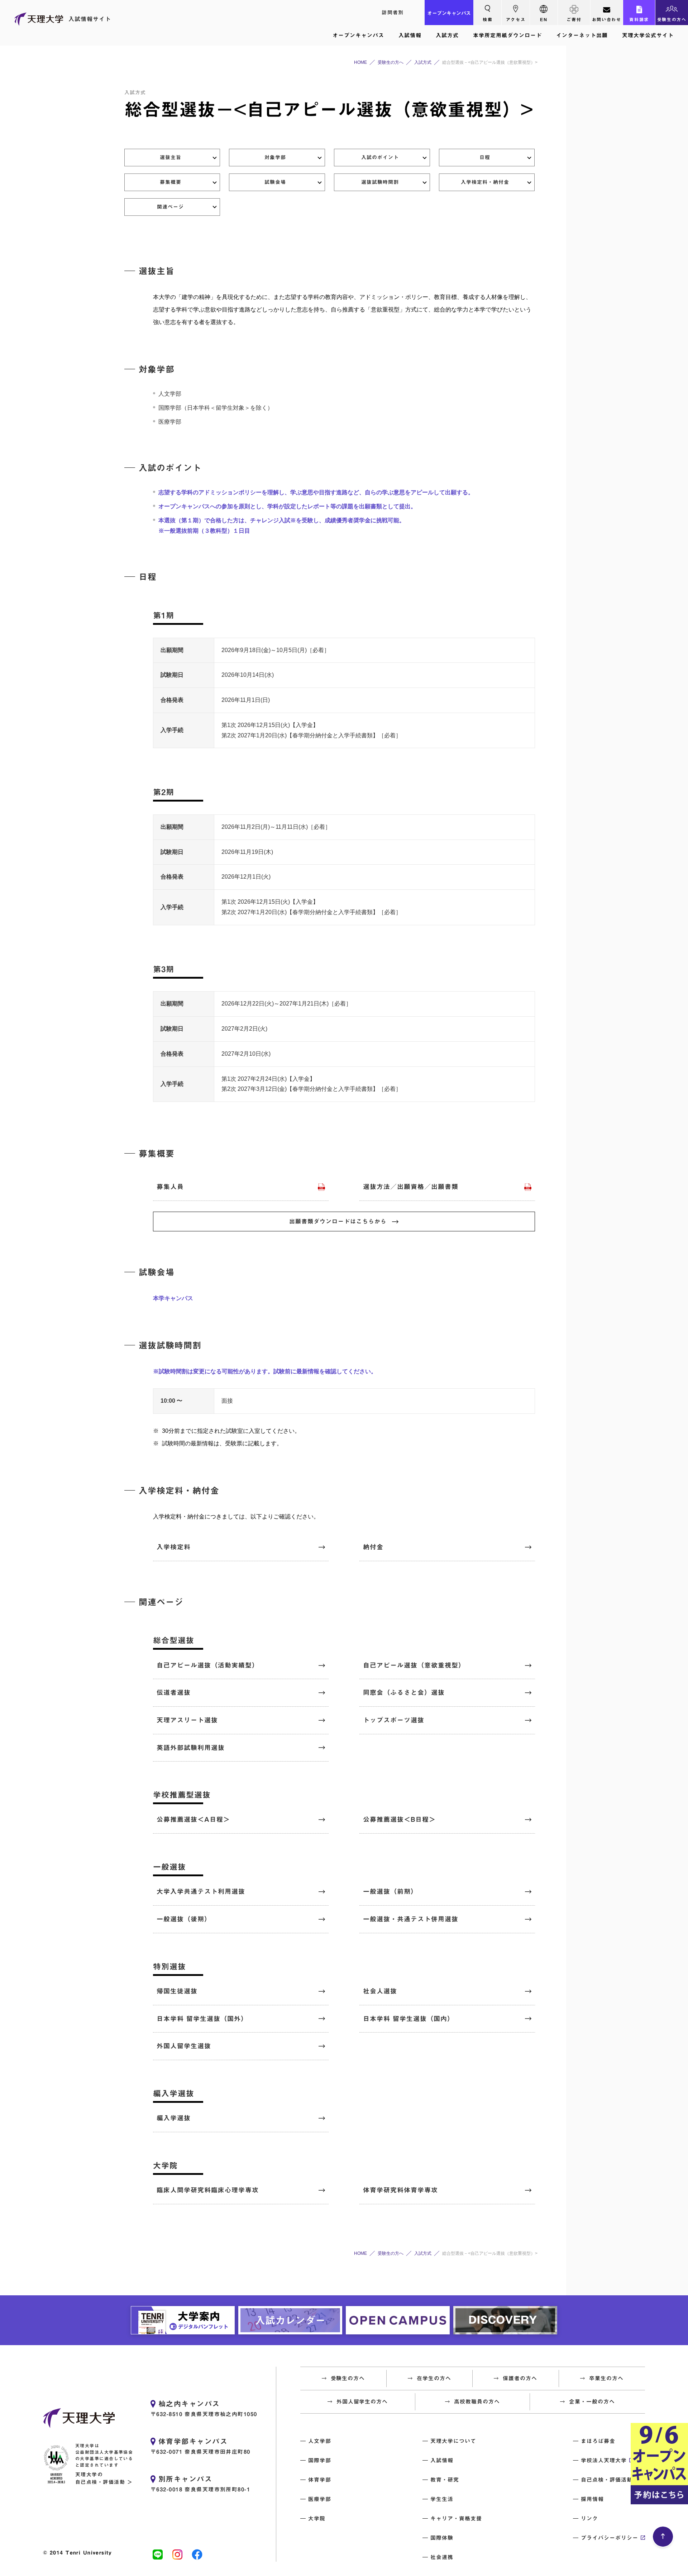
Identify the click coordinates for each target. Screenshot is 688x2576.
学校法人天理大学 (604, 2460)
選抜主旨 (171, 157)
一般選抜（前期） (390, 1891)
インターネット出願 (582, 35)
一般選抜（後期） (184, 1919)
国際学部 (320, 2460)
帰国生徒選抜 (177, 1991)
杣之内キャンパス (189, 2404)
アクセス (516, 19)
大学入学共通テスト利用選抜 (201, 1891)
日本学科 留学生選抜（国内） (408, 2019)
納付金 (373, 1547)
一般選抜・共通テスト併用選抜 (411, 1919)
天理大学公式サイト (648, 35)
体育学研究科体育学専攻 (400, 2190)
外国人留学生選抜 (184, 2046)
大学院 (317, 2518)
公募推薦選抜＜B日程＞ (399, 1819)
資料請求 (639, 19)
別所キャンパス (185, 2479)
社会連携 (442, 2557)
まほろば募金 (598, 2441)
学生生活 (442, 2499)
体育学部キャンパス (193, 2441)
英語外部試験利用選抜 (191, 1748)
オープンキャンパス (449, 13)
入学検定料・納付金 (485, 182)
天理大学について (453, 2441)
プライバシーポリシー (610, 2538)
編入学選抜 (174, 2118)
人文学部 (320, 2441)
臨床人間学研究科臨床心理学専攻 (208, 2190)
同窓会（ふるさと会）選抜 (404, 1692)
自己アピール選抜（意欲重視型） (414, 1665)
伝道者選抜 (174, 1692)
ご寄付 (574, 19)
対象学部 (275, 157)
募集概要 (171, 182)
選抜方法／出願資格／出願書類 (411, 1187)
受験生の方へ (672, 19)
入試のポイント (380, 157)
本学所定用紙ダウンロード (507, 35)
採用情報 (592, 2499)
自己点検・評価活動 (607, 2480)
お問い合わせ (607, 19)
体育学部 (320, 2480)
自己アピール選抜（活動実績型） (208, 1665)
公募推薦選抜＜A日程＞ (193, 1819)
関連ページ (170, 207)
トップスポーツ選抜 (394, 1720)
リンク (589, 2518)
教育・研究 (445, 2480)
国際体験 (442, 2538)
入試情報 (410, 35)
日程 (485, 157)
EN (544, 19)
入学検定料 (174, 1547)
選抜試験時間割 (380, 182)
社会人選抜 (380, 1991)
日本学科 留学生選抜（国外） (202, 2019)
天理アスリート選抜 (187, 1720)
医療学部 (320, 2499)
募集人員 (170, 1187)
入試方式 (447, 35)
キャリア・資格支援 (456, 2518)
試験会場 (275, 182)
